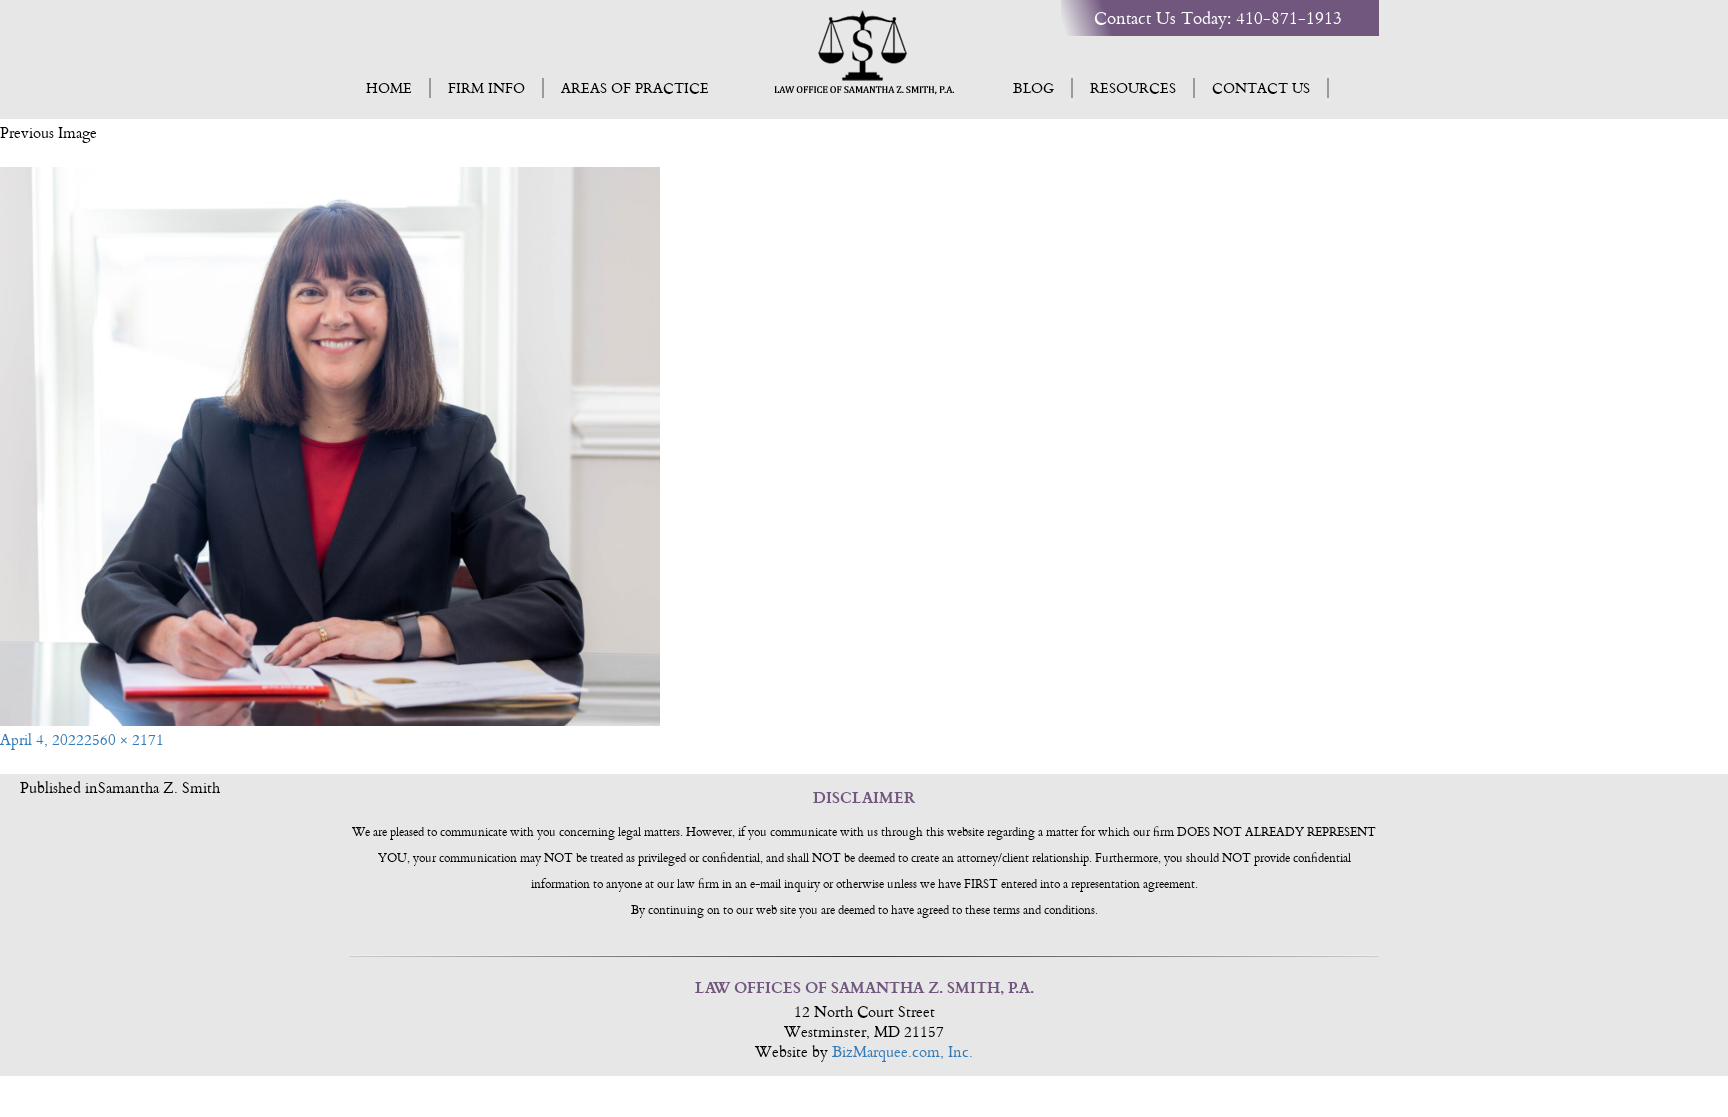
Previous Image (48, 132)
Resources (1133, 88)
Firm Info (486, 88)
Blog (1033, 88)
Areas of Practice (635, 88)
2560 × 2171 (124, 739)
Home (389, 88)
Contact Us (1261, 88)
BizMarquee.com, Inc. (902, 1051)
